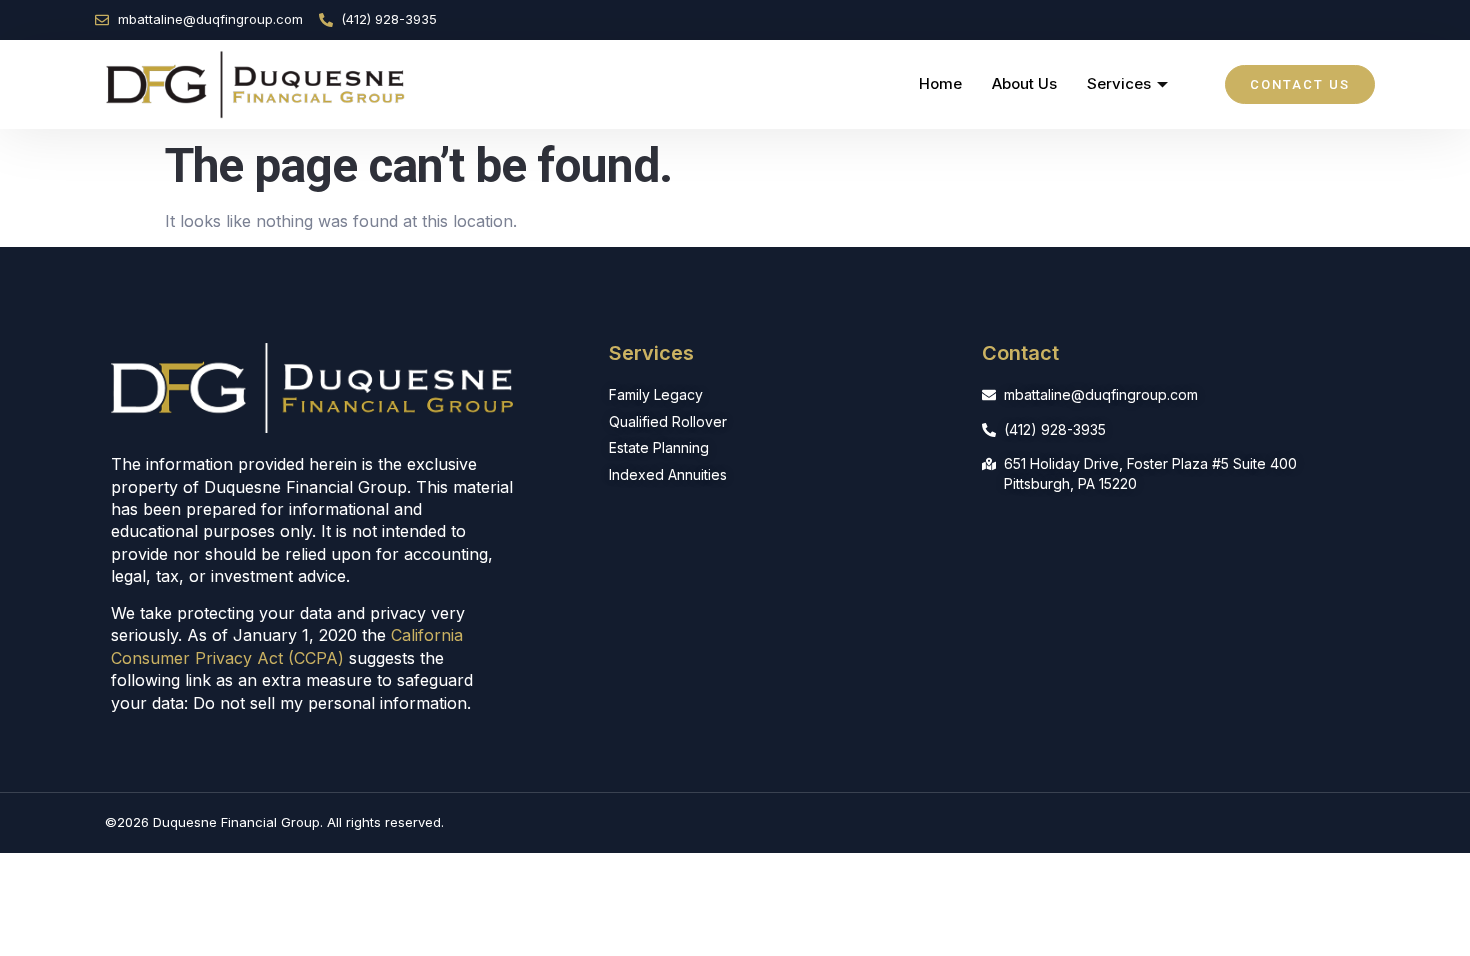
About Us (1024, 83)
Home (940, 83)
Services (1119, 83)
